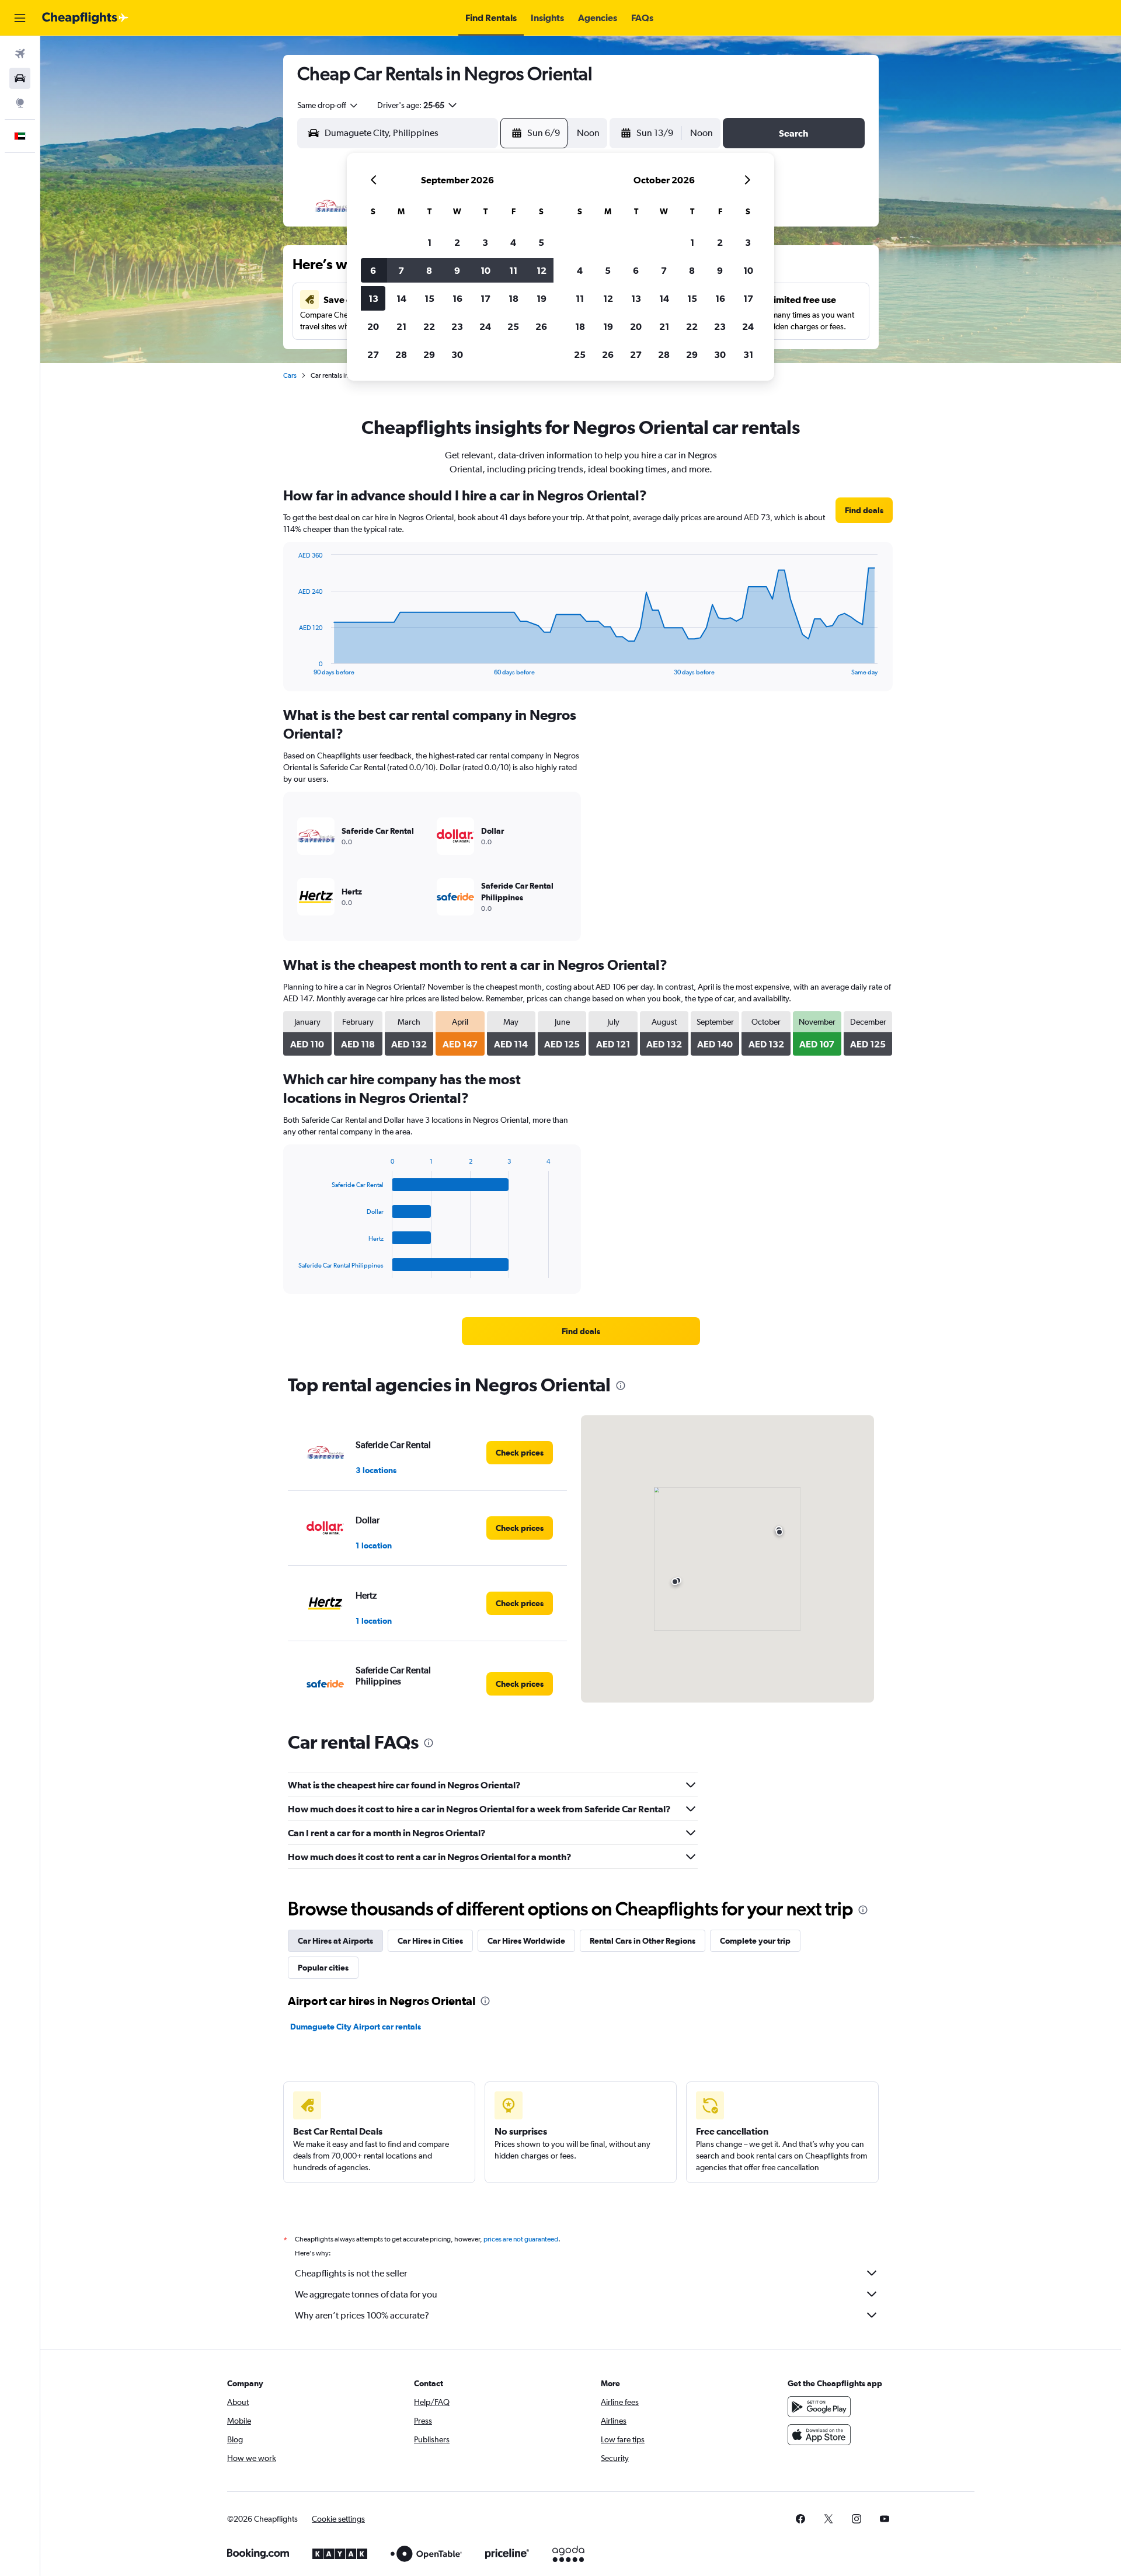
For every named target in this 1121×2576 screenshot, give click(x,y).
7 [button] (401, 270)
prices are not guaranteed (521, 2239)
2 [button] (457, 242)
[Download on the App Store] (819, 2435)
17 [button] (485, 298)
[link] (864, 510)
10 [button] (485, 270)
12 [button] (542, 270)
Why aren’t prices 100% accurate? (362, 2315)
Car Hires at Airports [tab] (335, 1941)
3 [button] (485, 242)
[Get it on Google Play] (819, 2407)
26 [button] (541, 326)
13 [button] (373, 298)
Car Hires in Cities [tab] (430, 1941)
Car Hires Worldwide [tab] (526, 1941)
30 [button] (457, 354)
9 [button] (457, 270)
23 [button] (457, 326)
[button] (20, 18)
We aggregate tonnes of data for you (366, 2294)
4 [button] (513, 242)
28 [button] (401, 354)
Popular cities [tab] (323, 1968)
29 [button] (429, 354)
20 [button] (373, 326)
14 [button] (401, 298)
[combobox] (328, 105)
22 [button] (429, 326)
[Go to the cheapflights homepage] (85, 18)
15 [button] (429, 298)
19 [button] (542, 298)
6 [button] (373, 270)
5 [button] (541, 242)
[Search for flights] (20, 54)
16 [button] (457, 298)
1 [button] (429, 242)
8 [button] (429, 270)
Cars (290, 375)
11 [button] (513, 270)
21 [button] (401, 326)
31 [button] (748, 354)
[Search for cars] (20, 78)
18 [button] (513, 298)
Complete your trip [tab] (755, 1941)
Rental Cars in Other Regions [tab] (643, 1941)
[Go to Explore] (20, 103)
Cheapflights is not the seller (351, 2273)
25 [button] (513, 326)
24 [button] (485, 326)
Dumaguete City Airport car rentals (356, 2027)
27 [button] (373, 354)
